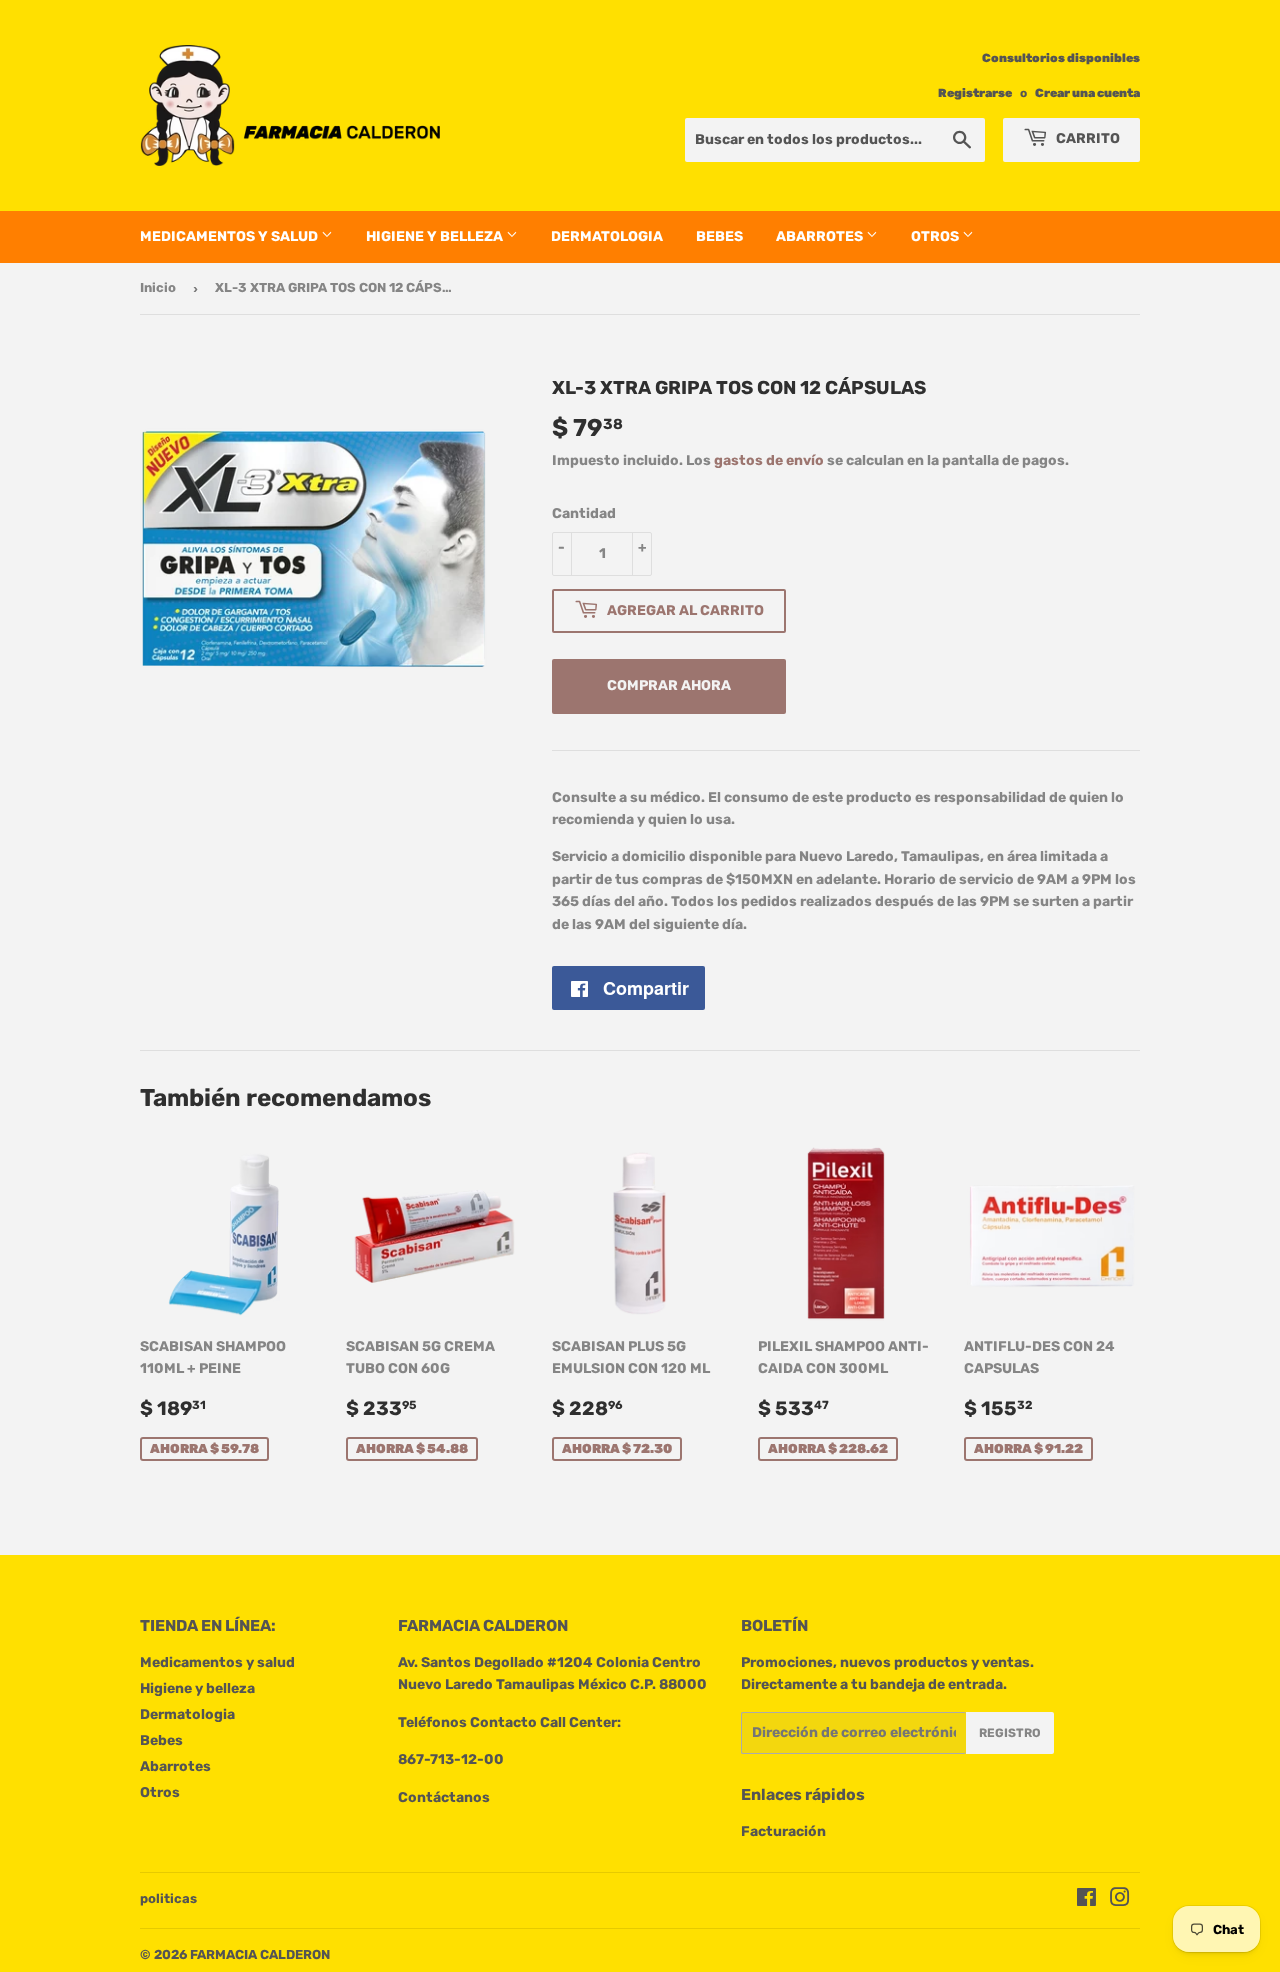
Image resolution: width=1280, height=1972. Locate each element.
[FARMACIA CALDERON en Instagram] (1120, 1900)
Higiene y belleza (436, 236)
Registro (1010, 1733)
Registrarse (975, 93)
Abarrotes (821, 236)
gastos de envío (769, 460)
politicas (168, 1898)
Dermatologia (607, 236)
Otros (936, 236)
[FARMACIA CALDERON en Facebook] (1086, 1900)
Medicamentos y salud (230, 236)
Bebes (719, 236)
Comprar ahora (669, 685)
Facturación (783, 1831)
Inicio (158, 287)
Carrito (1086, 138)
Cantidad (584, 513)
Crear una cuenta (1087, 93)
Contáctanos (444, 1797)
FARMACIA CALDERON (260, 1954)
